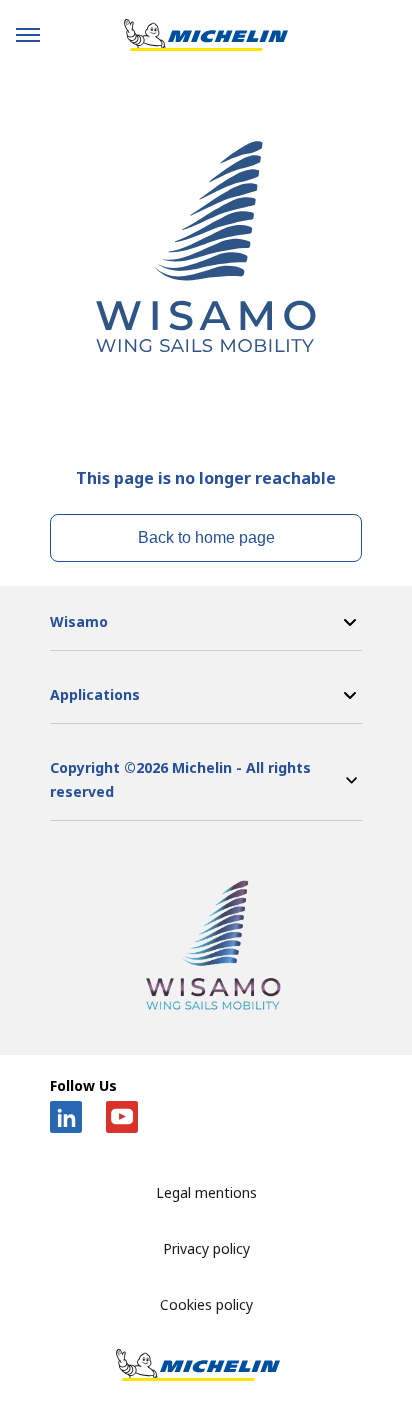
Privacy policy (206, 1248)
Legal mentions (206, 1192)
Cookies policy (206, 1304)
